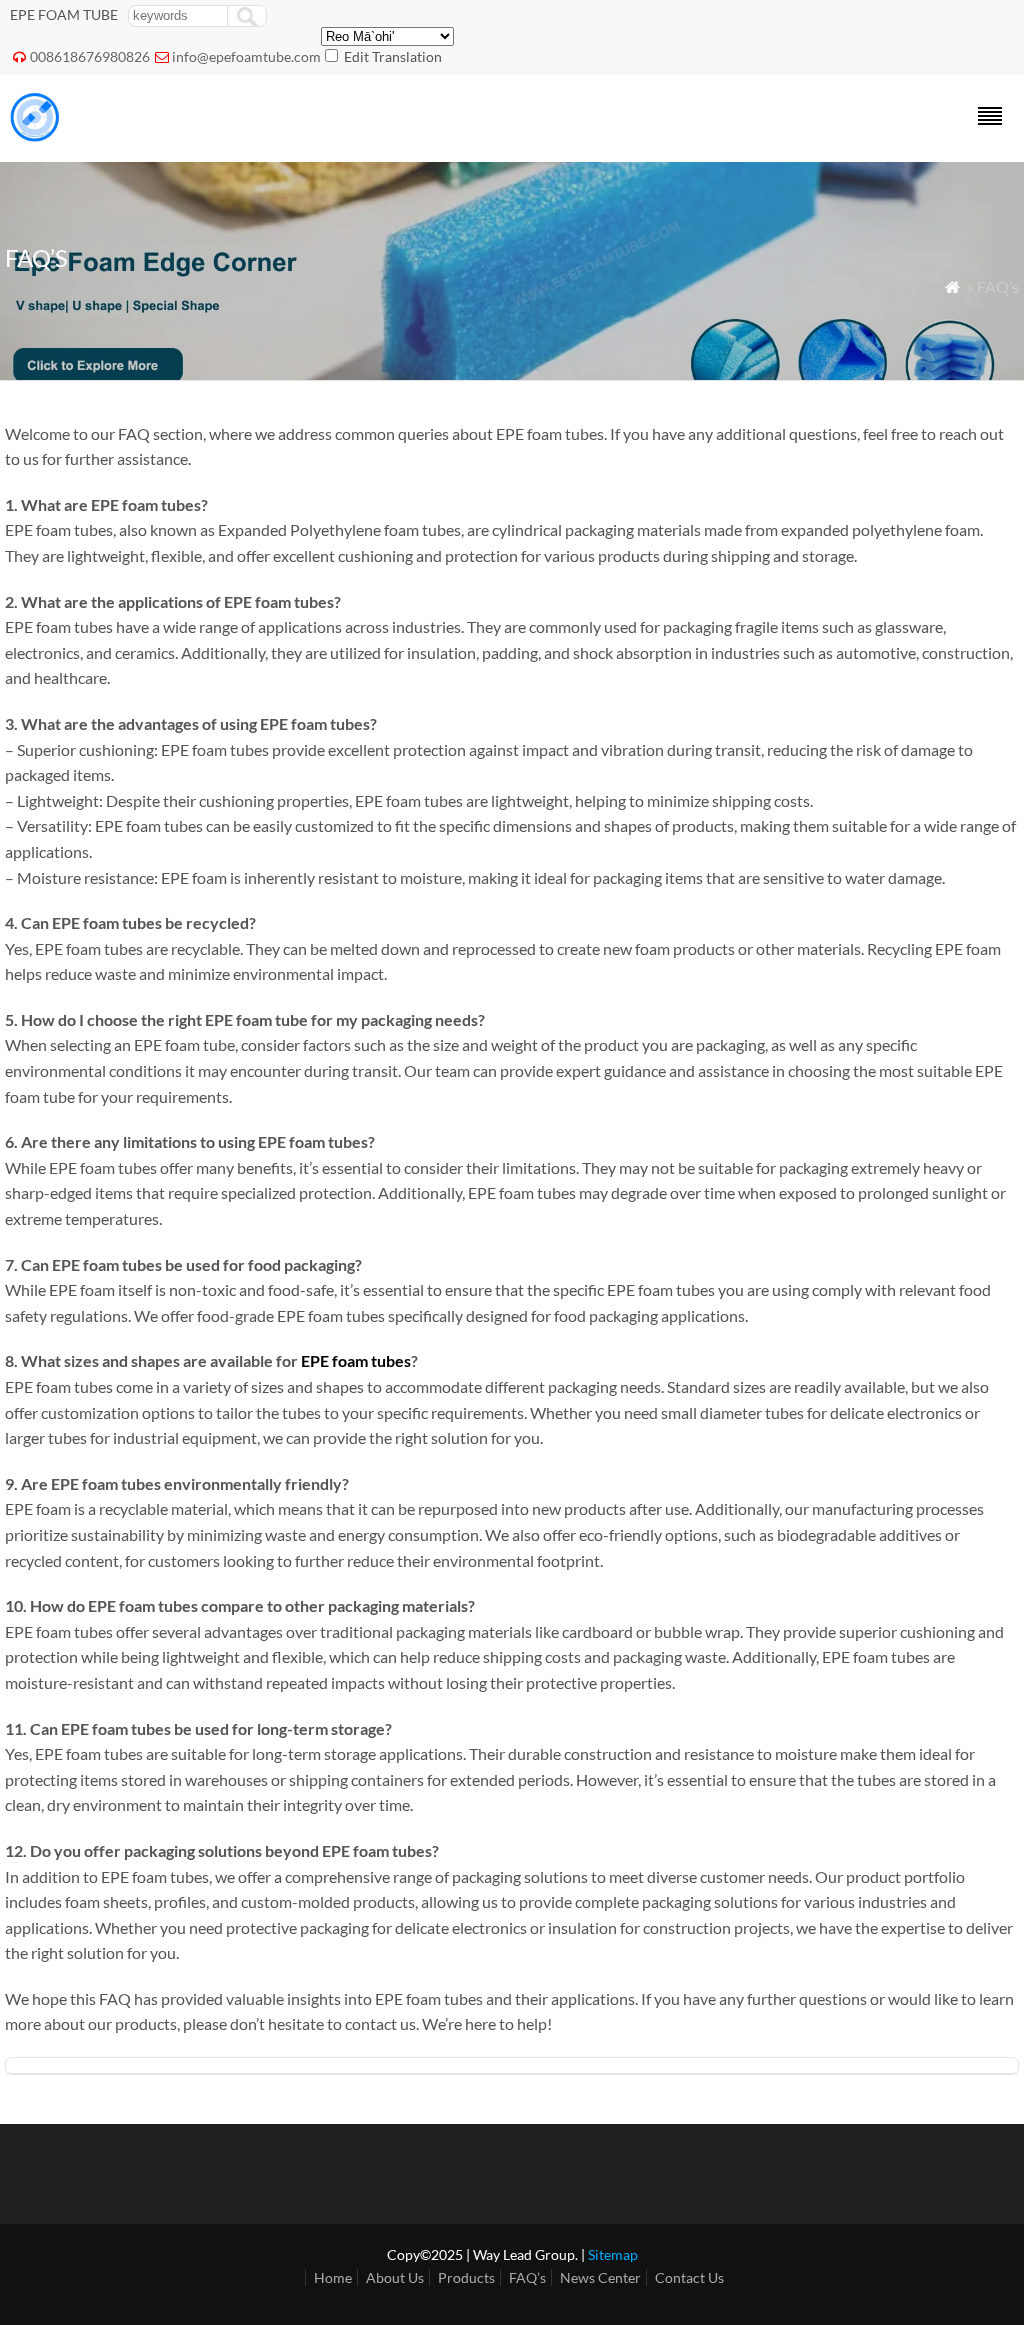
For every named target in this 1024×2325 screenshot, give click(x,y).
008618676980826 (90, 56)
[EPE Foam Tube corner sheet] (35, 135)
